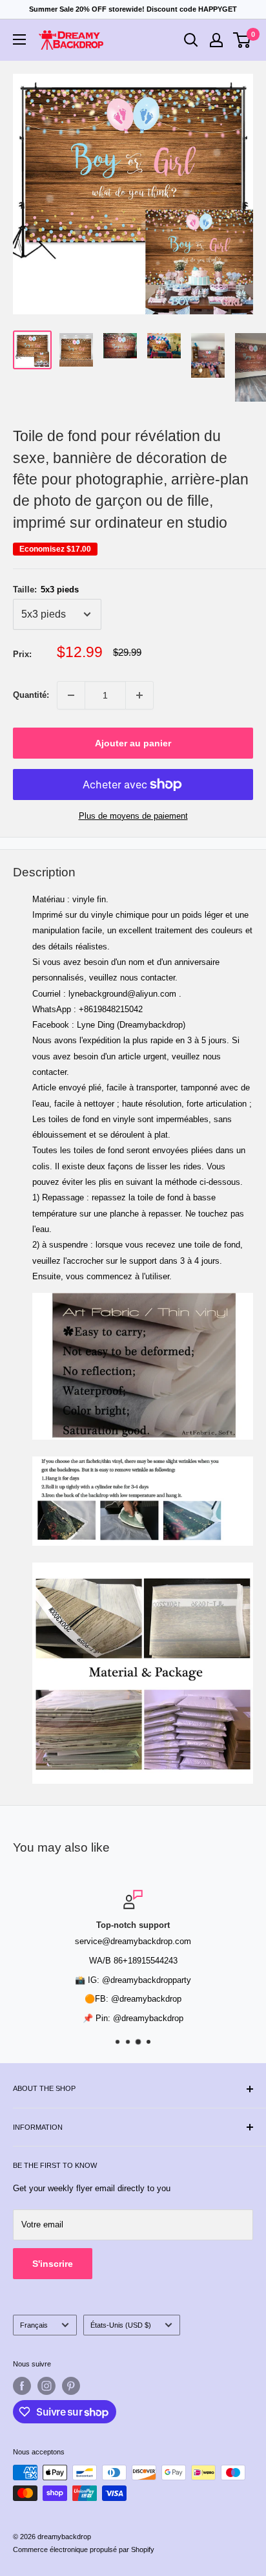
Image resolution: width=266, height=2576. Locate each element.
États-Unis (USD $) (121, 2325)
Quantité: (31, 695)
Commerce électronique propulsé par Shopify (84, 2549)
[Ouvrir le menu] (19, 39)
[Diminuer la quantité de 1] (71, 695)
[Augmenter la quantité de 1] (139, 695)
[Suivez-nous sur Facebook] (22, 2386)
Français (34, 2325)
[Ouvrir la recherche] (191, 40)
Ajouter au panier (133, 743)
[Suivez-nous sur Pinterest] (71, 2386)
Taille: (46, 590)
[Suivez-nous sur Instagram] (46, 2386)
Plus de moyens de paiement (133, 816)
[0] (242, 40)
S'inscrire (53, 2264)
